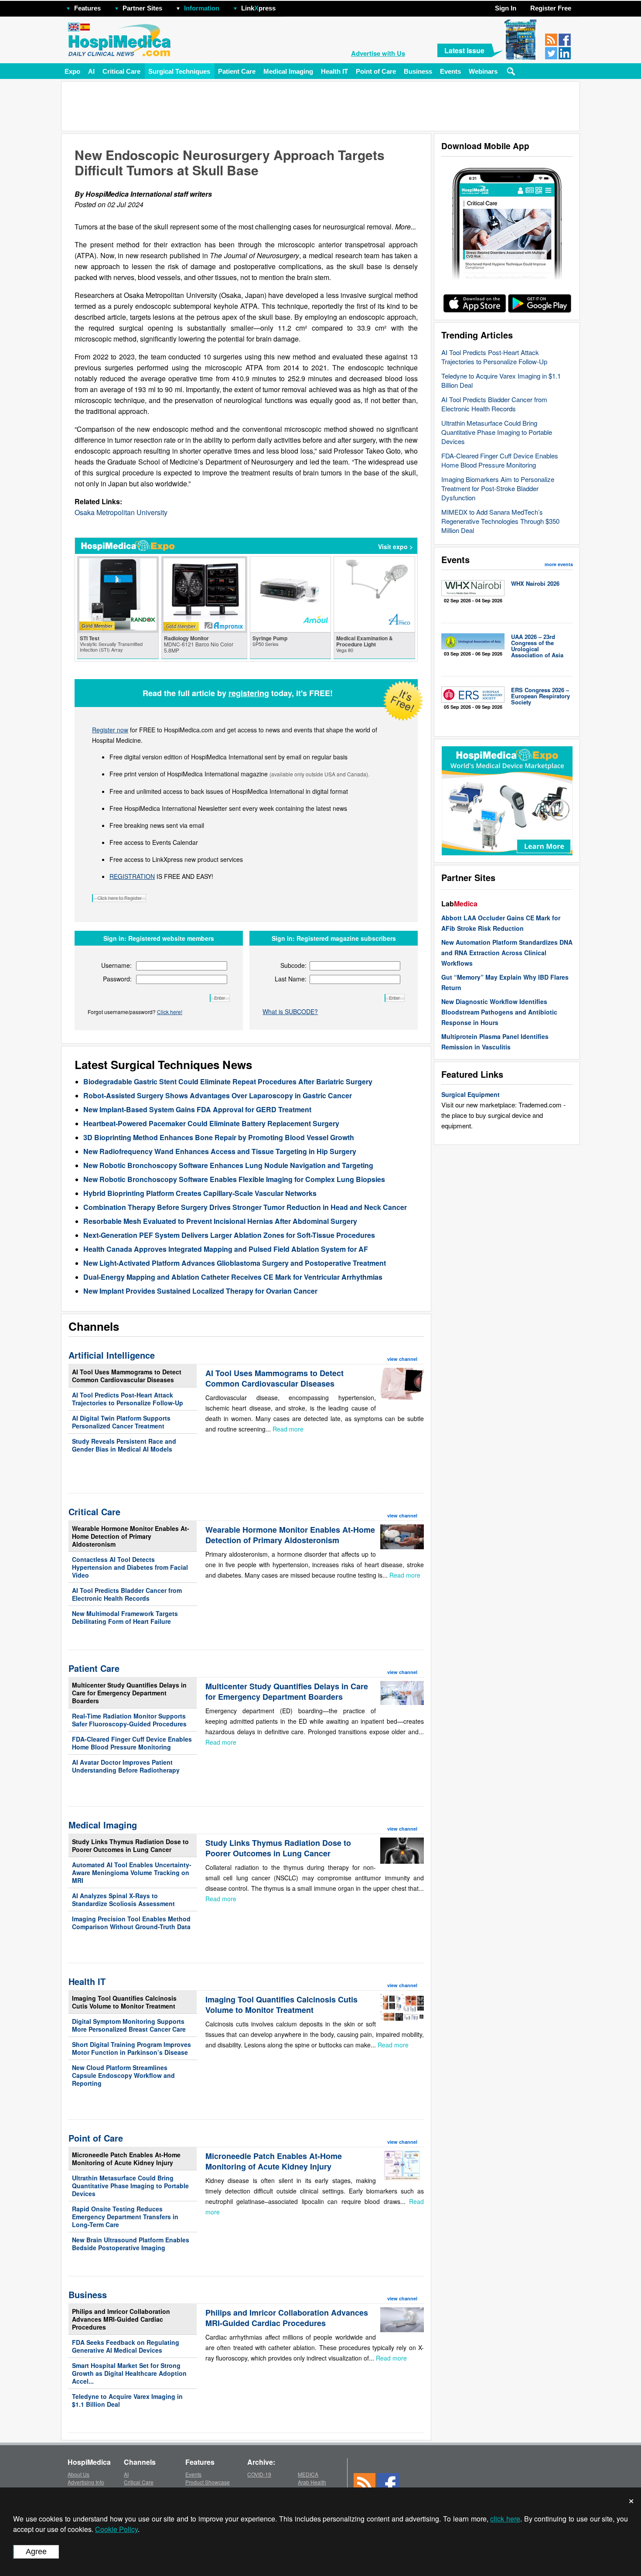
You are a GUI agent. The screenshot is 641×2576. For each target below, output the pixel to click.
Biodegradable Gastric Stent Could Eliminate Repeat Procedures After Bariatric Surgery (228, 1081)
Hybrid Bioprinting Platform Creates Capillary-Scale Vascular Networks (200, 1193)
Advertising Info (86, 2482)
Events (450, 71)
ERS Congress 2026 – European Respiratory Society (540, 696)
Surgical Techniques (179, 71)
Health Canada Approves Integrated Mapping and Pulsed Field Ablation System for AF (226, 1249)
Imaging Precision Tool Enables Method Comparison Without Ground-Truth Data (131, 1923)
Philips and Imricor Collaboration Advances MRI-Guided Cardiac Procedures (121, 2319)
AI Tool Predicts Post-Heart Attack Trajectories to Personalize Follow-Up (494, 357)
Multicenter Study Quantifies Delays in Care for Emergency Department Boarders (129, 1693)
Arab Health (312, 2482)
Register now (110, 730)
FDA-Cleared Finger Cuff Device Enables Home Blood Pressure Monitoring (500, 460)
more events (559, 564)
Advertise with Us (378, 53)
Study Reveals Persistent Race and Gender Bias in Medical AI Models (124, 1445)
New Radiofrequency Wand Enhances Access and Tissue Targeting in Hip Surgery (220, 1151)
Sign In (506, 8)
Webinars (483, 71)
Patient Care (237, 71)
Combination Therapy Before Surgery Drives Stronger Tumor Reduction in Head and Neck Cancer (245, 1207)
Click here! (170, 1012)
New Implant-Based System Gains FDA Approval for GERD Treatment (197, 1109)
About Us (78, 2474)
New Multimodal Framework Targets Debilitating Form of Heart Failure (125, 1617)
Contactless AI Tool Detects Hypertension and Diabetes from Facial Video (130, 1567)
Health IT (334, 71)
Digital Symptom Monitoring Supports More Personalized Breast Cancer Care (129, 2025)
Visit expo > (396, 547)
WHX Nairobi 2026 (535, 583)
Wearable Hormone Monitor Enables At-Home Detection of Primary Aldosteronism (131, 1536)
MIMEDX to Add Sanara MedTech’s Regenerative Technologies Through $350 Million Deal (500, 521)
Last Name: (291, 979)
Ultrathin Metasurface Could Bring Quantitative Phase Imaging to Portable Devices (497, 432)
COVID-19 (259, 2474)
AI (91, 71)
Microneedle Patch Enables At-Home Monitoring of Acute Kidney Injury (126, 2159)
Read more (288, 1429)
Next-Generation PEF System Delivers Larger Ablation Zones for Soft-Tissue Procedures (229, 1235)
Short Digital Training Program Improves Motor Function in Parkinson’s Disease (131, 2048)
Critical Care (121, 71)
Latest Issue (464, 50)
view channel (402, 1359)
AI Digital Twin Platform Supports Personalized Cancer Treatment (121, 1422)
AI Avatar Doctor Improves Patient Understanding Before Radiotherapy (126, 1766)
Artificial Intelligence (112, 1355)
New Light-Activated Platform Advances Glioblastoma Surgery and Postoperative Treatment (235, 1263)
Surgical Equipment (471, 1094)
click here (505, 2519)
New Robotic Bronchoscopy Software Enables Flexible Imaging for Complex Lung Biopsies (234, 1179)
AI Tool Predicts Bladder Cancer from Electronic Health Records (494, 404)
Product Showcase (208, 2482)
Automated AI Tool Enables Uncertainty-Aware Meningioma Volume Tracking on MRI (132, 1872)
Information (202, 8)
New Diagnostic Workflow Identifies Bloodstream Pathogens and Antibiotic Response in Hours (499, 1012)
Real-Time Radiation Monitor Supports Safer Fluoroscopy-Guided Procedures (129, 1720)
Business (418, 71)
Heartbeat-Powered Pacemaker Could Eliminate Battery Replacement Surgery (211, 1123)
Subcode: (293, 965)
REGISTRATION (132, 876)
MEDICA (308, 2474)
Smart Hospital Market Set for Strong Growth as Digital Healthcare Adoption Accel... (129, 2373)
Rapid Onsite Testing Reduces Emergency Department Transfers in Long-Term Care (125, 2217)
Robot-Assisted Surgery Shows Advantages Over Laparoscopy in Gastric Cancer (218, 1095)
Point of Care (376, 71)
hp (288, 6)
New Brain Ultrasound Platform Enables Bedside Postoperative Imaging (131, 2244)
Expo (72, 71)
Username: (116, 965)
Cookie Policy (116, 2529)
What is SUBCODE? (290, 1011)
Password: (117, 979)
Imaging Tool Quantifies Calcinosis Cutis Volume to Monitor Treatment (124, 2002)
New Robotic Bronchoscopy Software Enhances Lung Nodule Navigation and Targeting (228, 1165)
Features (87, 8)
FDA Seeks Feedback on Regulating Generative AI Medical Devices (126, 2346)
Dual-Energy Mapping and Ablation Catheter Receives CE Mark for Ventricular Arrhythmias (233, 1277)
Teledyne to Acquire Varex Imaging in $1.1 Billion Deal (127, 2400)
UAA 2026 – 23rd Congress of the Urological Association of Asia (537, 646)
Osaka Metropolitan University (121, 512)
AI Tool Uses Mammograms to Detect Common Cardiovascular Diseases (127, 1376)
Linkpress (258, 8)
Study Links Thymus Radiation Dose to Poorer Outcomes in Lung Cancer (130, 1845)
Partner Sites (142, 8)
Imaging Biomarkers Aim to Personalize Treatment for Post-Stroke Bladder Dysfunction (498, 488)
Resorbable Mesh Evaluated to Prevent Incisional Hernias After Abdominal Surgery (220, 1221)
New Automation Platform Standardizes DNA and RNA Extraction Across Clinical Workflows (507, 953)
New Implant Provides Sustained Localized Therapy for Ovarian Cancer (200, 1291)
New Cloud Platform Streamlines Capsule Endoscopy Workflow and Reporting (123, 2075)
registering (249, 693)
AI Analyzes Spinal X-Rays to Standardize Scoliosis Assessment (123, 1900)
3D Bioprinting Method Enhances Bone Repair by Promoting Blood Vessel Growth (219, 1137)
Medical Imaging (288, 71)
